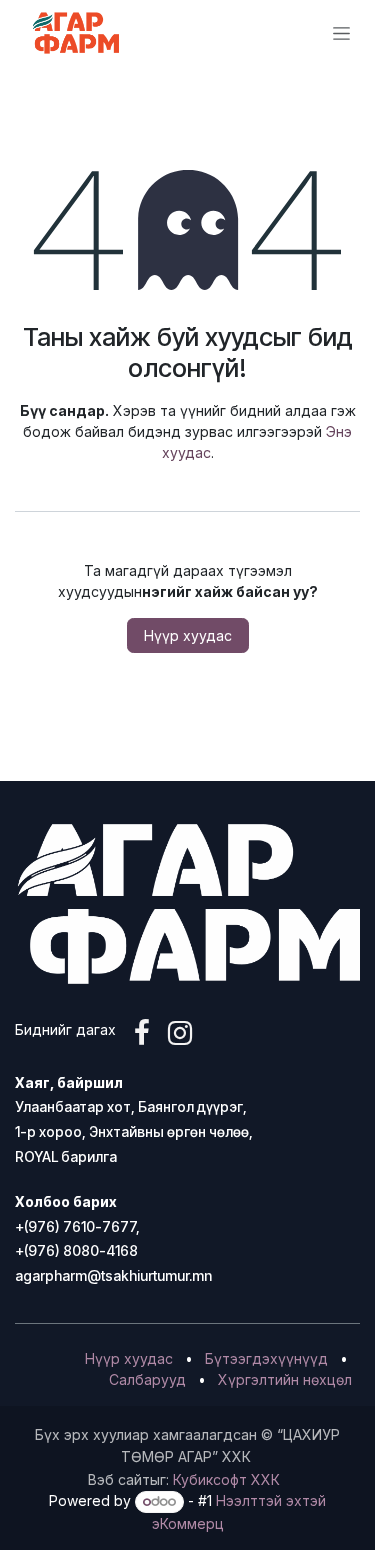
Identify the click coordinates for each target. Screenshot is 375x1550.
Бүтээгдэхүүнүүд (266, 1358)
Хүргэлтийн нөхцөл (285, 1379)
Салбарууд (147, 1379)
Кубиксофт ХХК (226, 1479)
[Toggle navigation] (341, 33)
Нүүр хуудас (188, 635)
